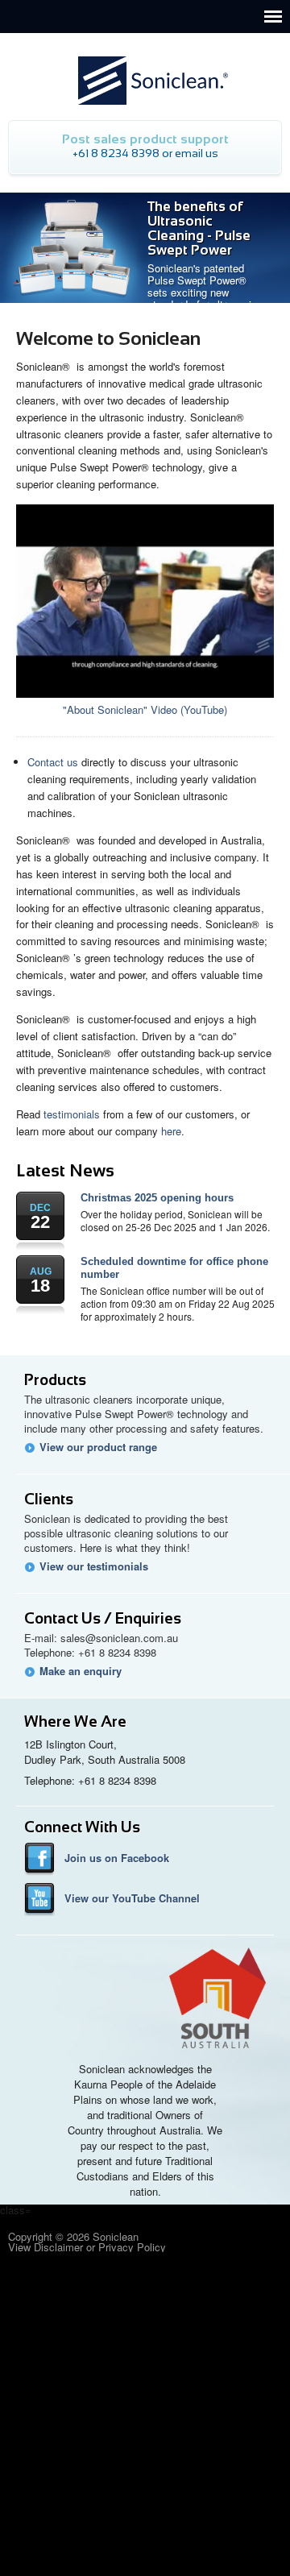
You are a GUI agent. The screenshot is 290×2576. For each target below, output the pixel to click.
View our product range (98, 1447)
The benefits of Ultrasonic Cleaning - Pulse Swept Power (199, 228)
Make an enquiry (81, 1671)
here (171, 1131)
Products (55, 1380)
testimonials (72, 1114)
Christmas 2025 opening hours (157, 1198)
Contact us (53, 762)
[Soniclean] (145, 64)
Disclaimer (58, 2247)
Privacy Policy (132, 2247)
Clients (49, 1499)
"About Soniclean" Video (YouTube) (145, 709)
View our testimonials (94, 1566)
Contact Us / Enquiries (103, 1618)
